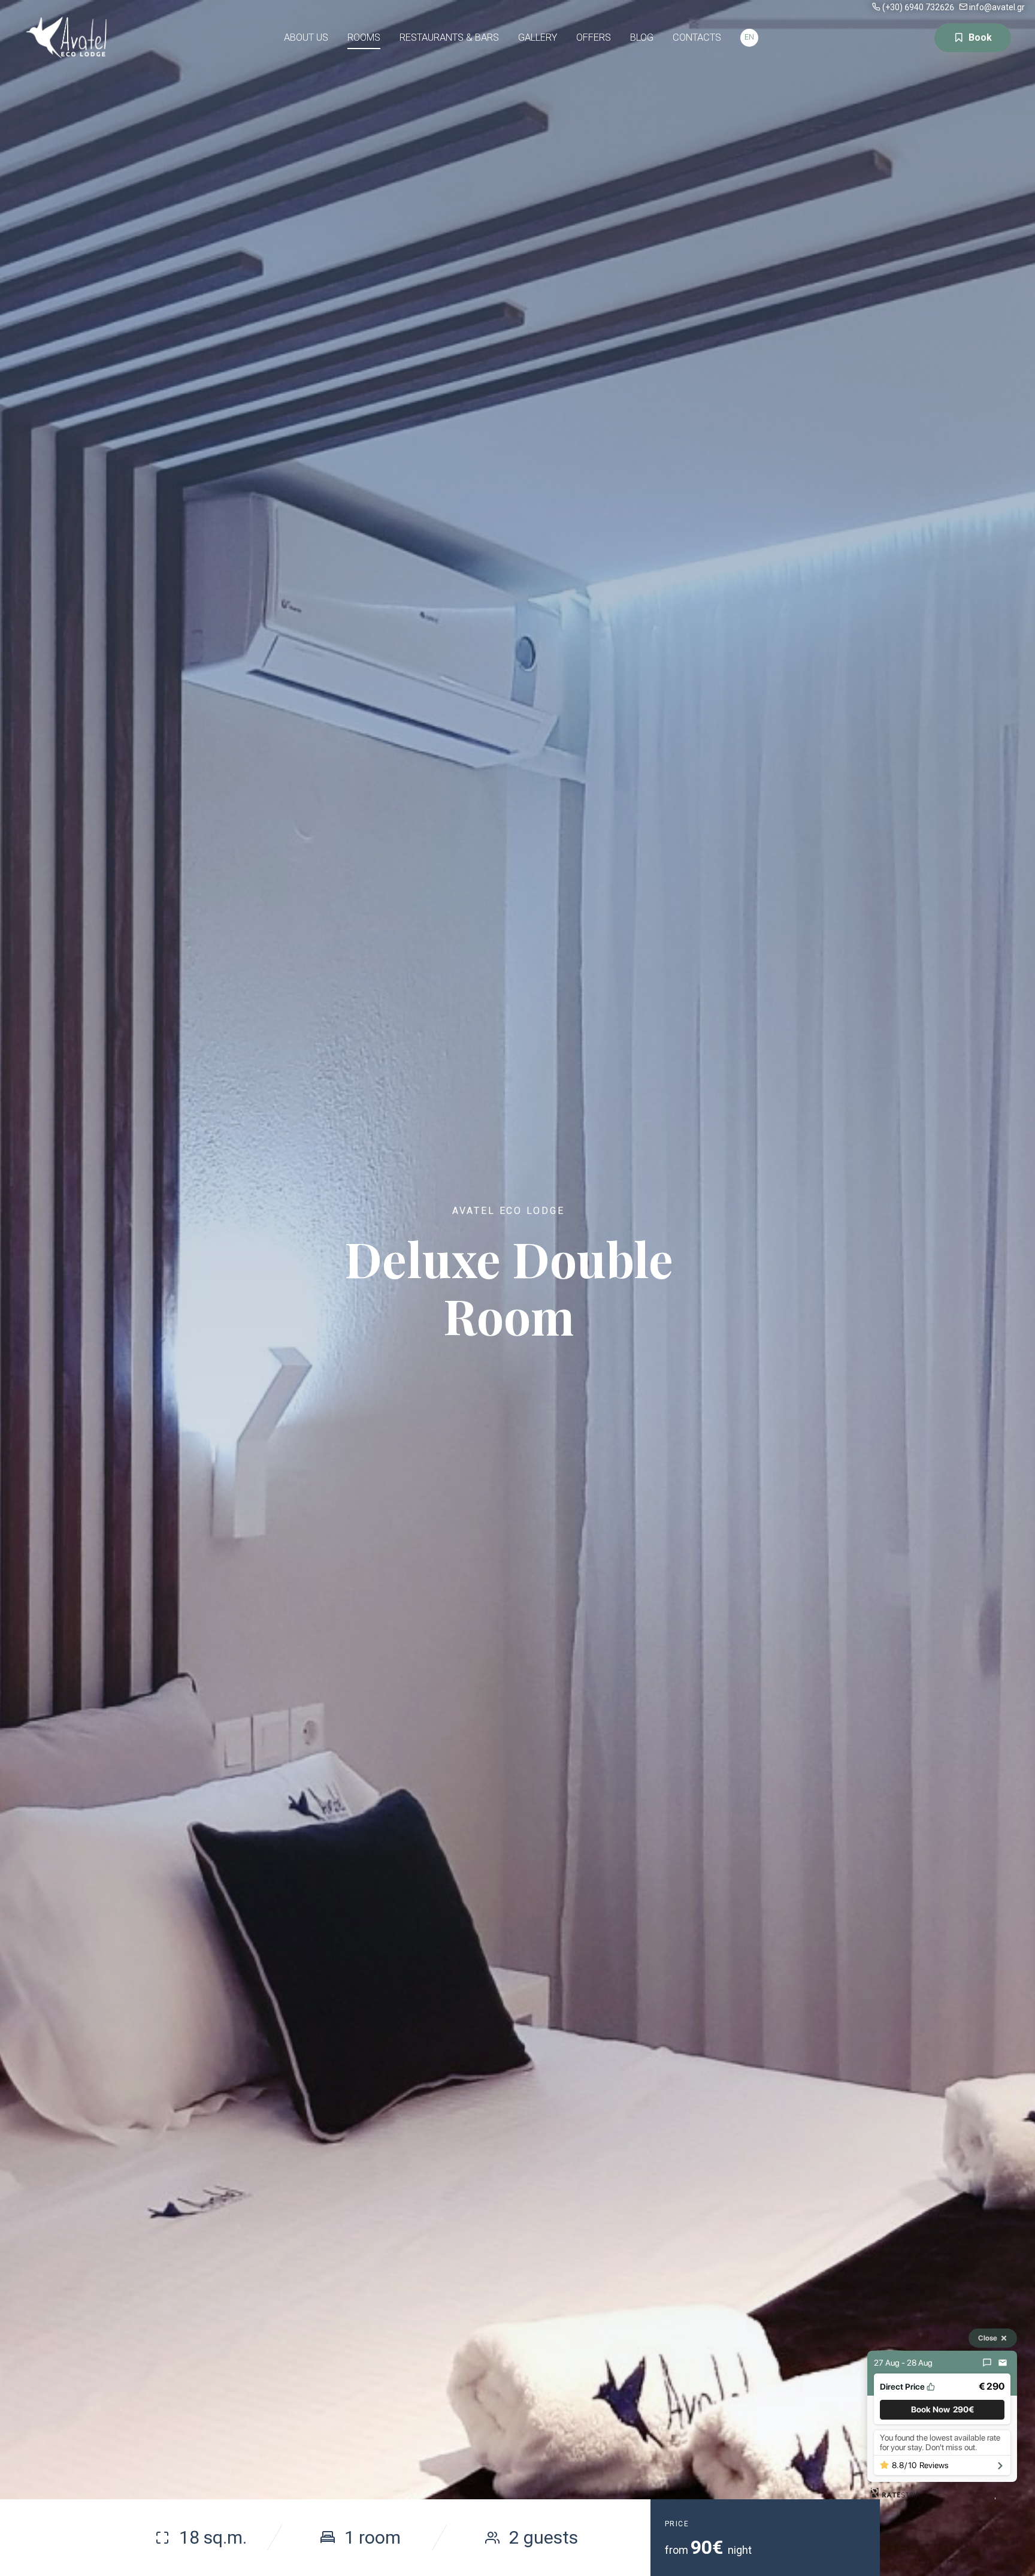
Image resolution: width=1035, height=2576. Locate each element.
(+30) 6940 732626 (918, 7)
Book (980, 37)
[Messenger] (987, 2363)
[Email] (1003, 2363)
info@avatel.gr (997, 7)
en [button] (749, 37)
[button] (942, 2410)
